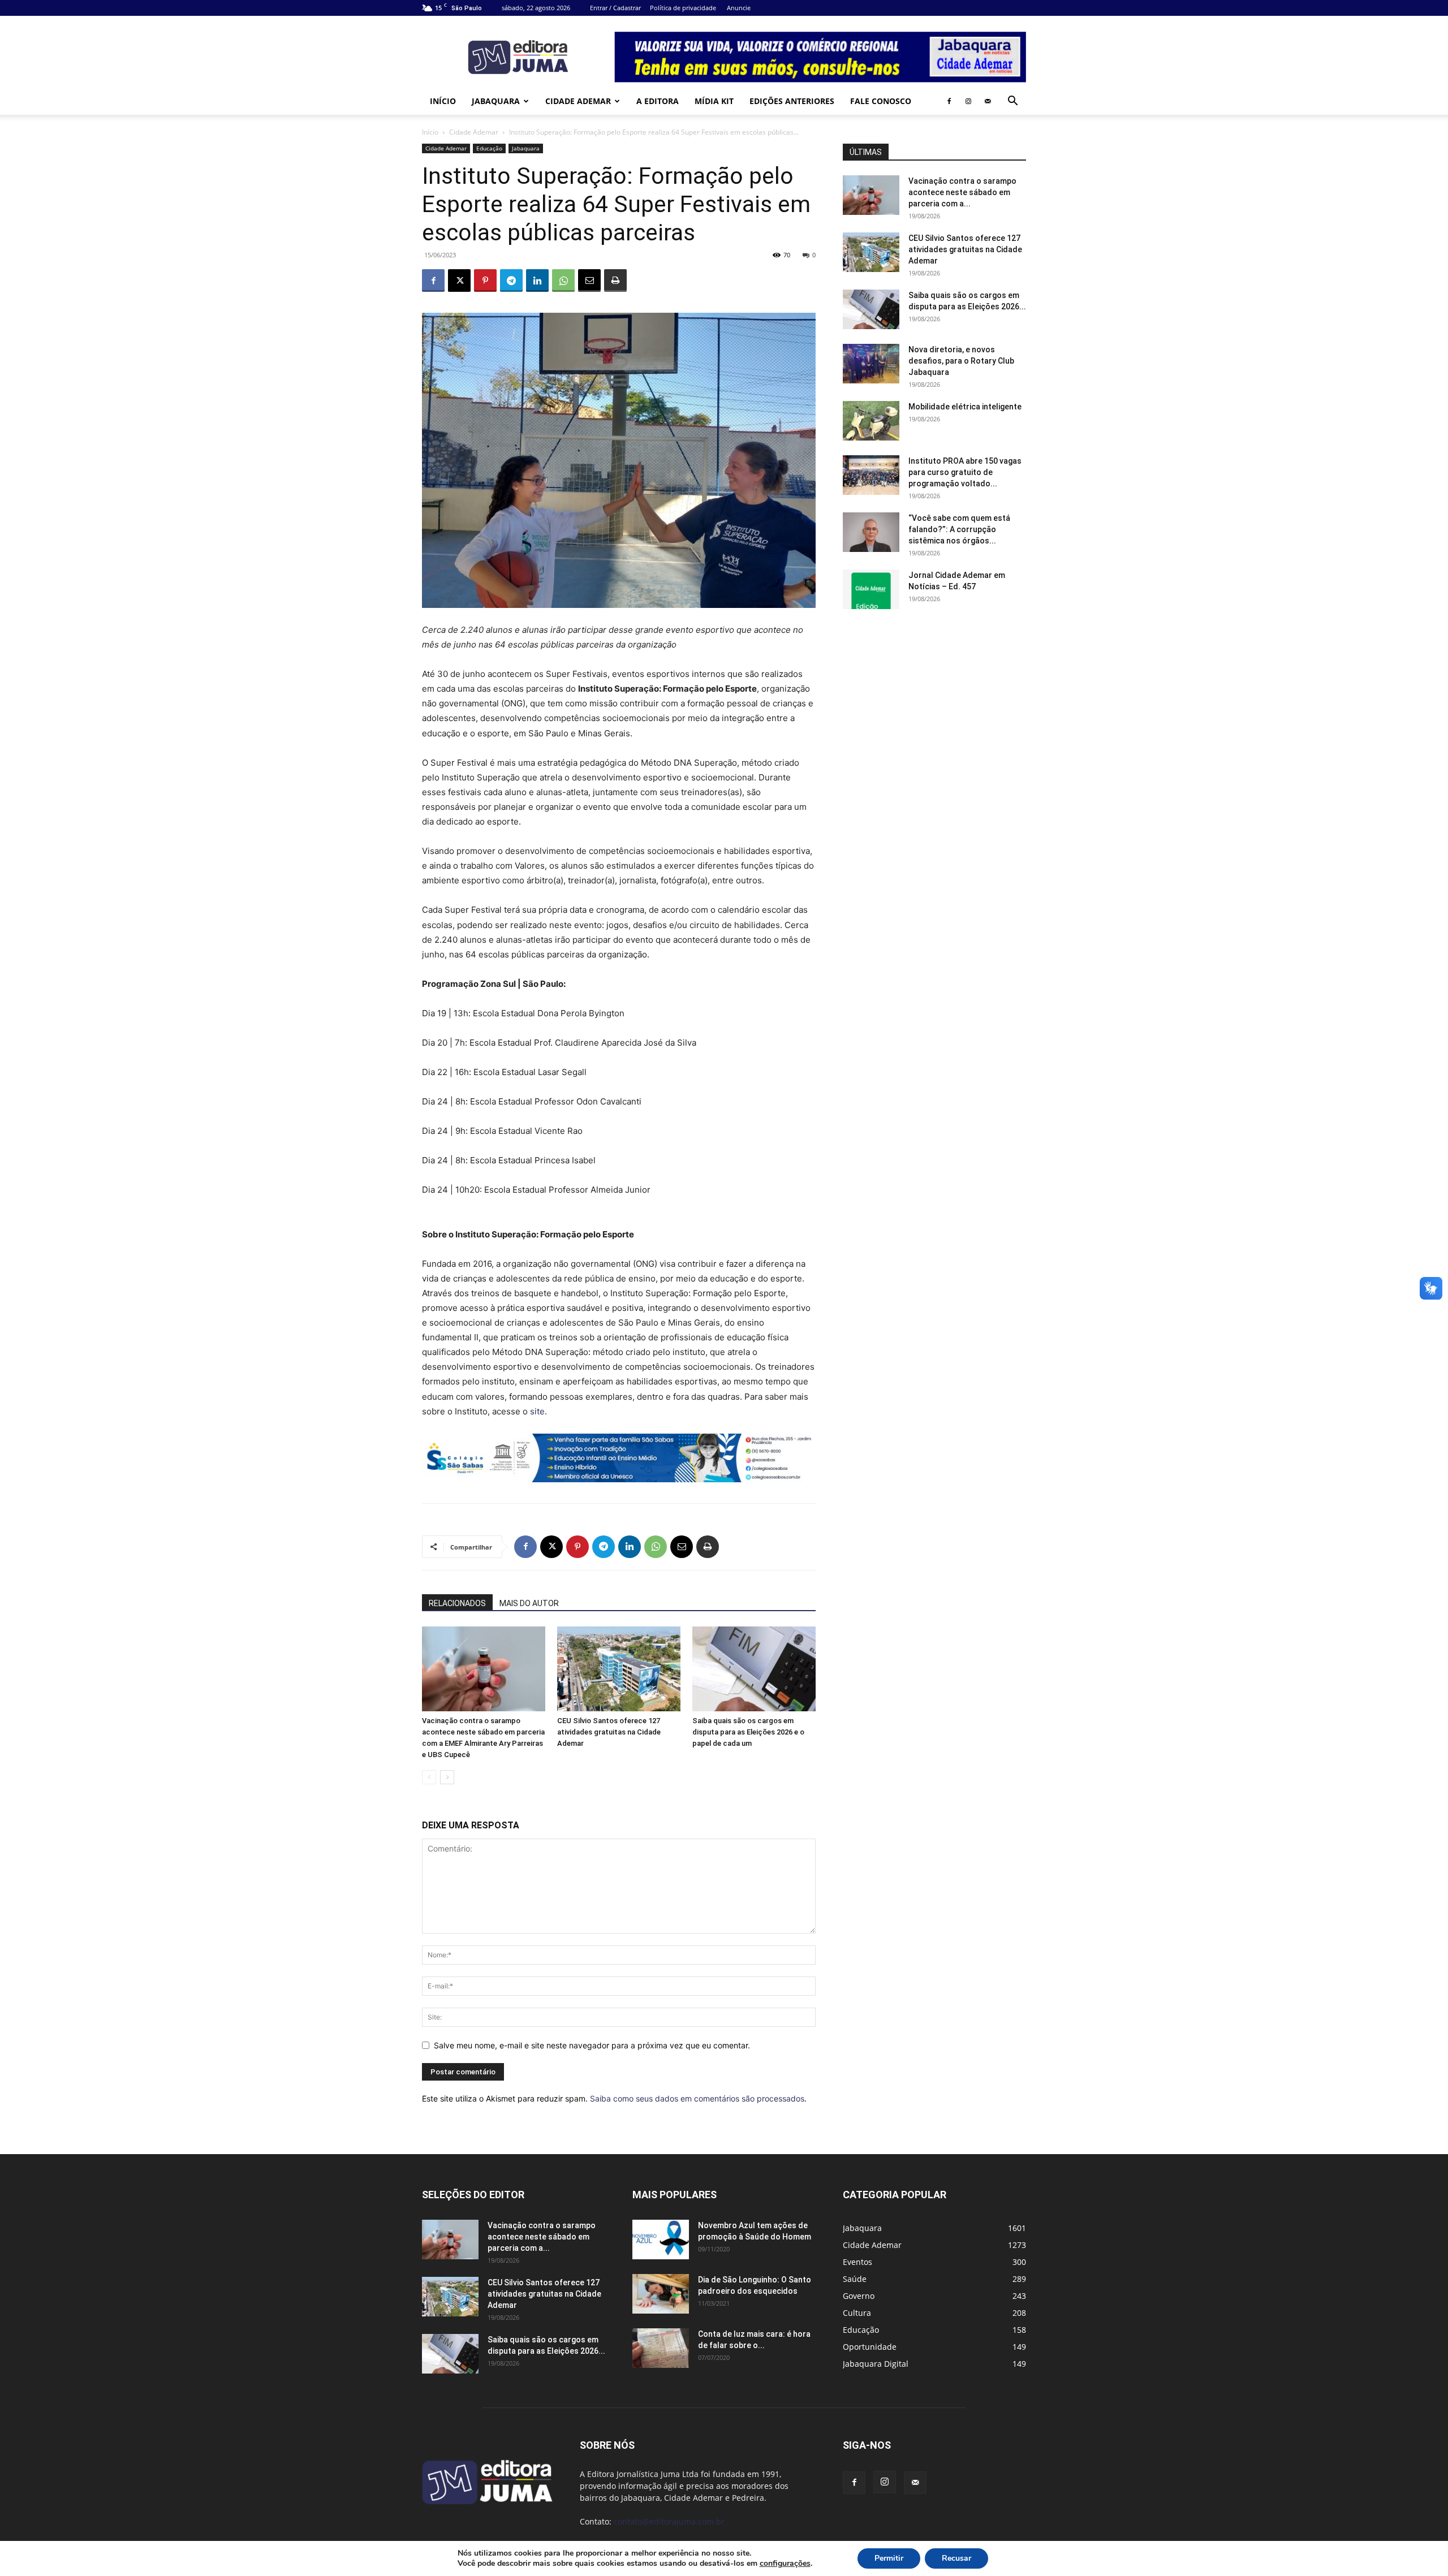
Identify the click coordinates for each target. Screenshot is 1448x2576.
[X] (459, 281)
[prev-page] (429, 1777)
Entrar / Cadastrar (615, 8)
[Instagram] (968, 101)
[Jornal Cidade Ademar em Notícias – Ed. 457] (871, 589)
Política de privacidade (683, 8)
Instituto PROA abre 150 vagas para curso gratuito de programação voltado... (965, 472)
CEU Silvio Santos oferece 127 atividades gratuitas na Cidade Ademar (609, 1732)
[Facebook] (949, 101)
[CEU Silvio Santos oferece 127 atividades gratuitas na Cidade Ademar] (619, 1669)
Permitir (889, 2558)
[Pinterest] (485, 281)
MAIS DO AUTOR (529, 1603)
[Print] (615, 281)
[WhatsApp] (563, 281)
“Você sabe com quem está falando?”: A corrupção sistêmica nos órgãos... (959, 529)
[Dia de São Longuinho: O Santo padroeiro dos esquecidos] (661, 2294)
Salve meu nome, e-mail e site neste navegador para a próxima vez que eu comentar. (592, 2045)
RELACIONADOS (457, 1603)
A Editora (658, 101)
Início (443, 101)
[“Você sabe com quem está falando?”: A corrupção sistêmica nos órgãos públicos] (871, 532)
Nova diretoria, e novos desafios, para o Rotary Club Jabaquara (961, 361)
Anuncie (739, 8)
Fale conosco (881, 101)
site (537, 1411)
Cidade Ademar (578, 101)
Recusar (956, 2558)
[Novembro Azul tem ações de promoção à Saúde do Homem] (661, 2240)
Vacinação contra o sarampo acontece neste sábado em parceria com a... (962, 192)
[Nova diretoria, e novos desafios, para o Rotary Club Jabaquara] (871, 364)
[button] (1012, 102)
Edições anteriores (792, 101)
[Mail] (988, 101)
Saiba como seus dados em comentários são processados (697, 2098)
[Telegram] (511, 281)
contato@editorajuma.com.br (669, 2521)
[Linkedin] (537, 281)
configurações (785, 2564)
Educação (489, 148)
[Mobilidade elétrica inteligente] (871, 421)
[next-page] (447, 1777)
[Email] (589, 281)
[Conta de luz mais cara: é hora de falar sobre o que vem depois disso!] (661, 2348)
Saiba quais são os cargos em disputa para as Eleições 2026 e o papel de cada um (748, 1732)
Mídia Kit (714, 101)
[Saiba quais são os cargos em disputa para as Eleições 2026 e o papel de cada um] (754, 1669)
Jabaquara (496, 101)
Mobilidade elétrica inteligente (966, 407)
